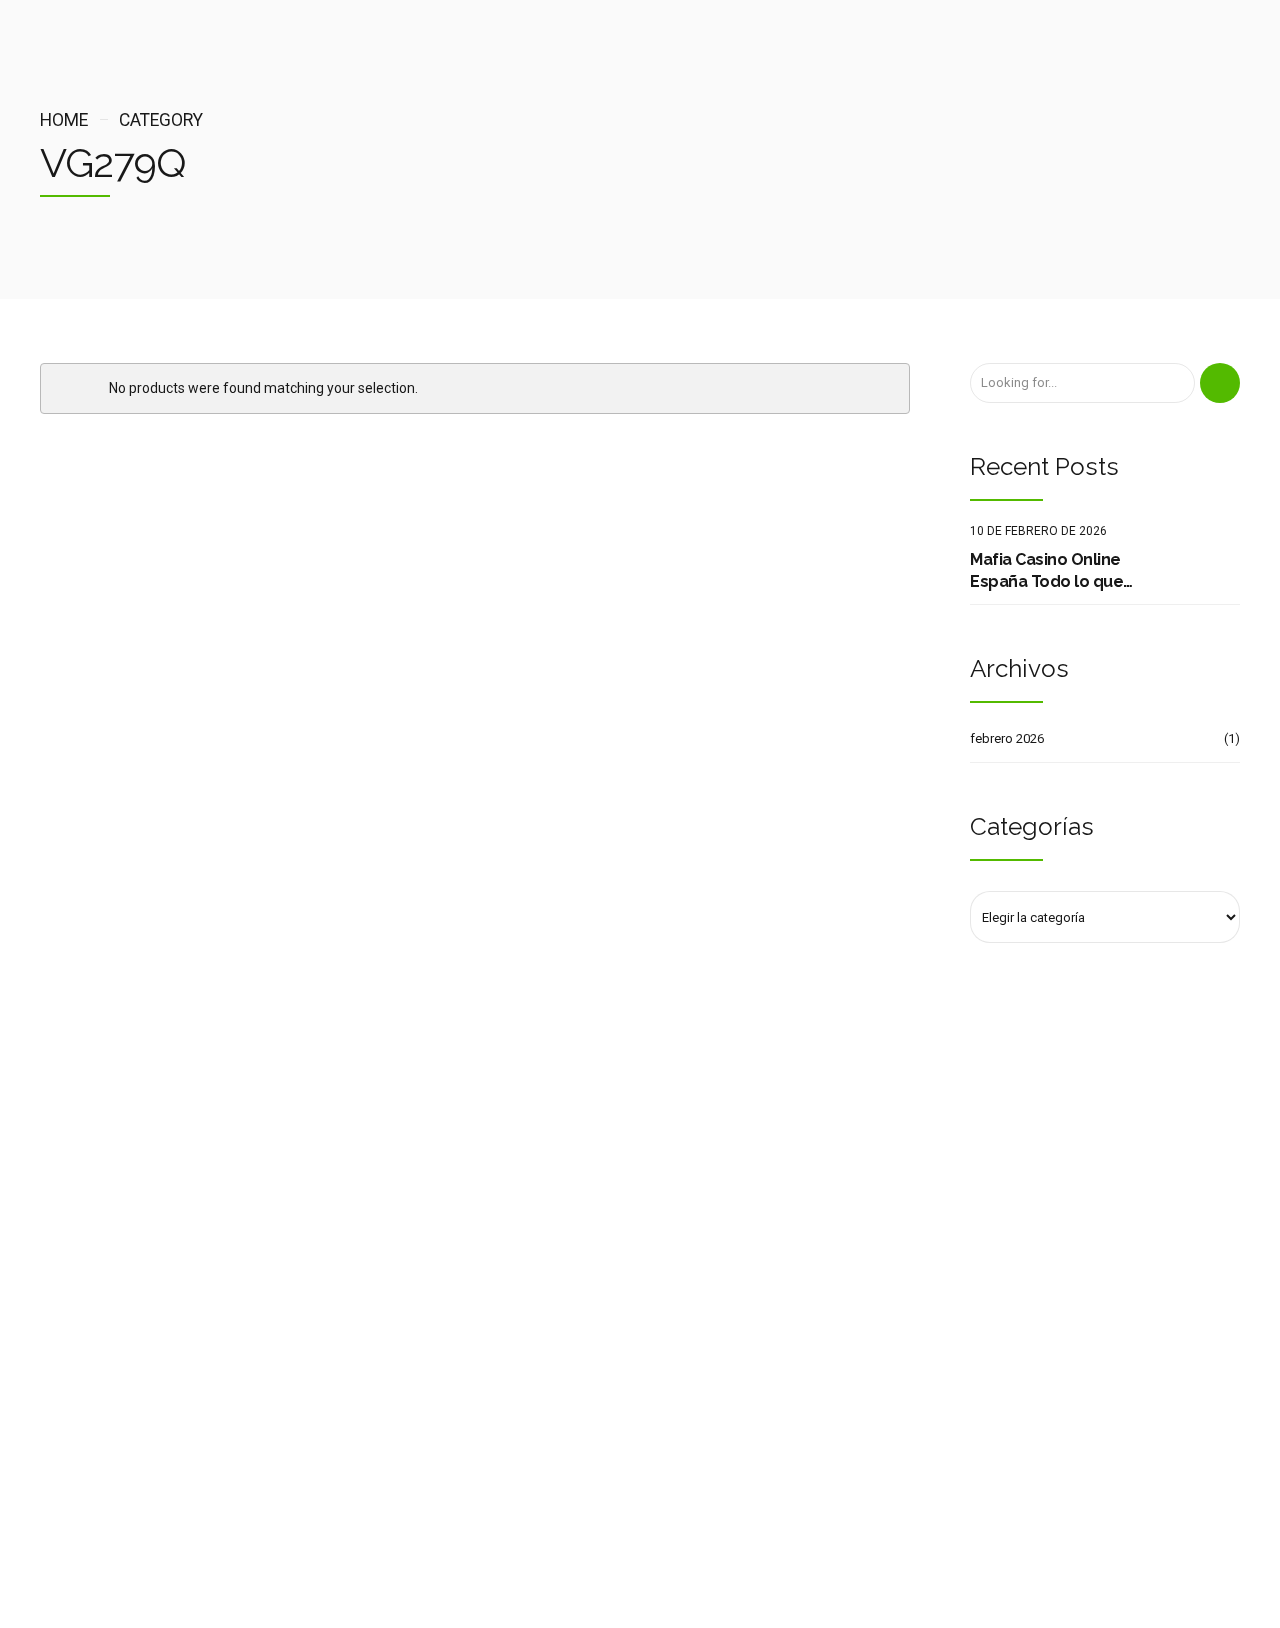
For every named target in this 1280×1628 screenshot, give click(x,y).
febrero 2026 (1007, 738)
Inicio (55, 1277)
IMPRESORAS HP (398, 1277)
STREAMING (385, 1306)
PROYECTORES (392, 1335)
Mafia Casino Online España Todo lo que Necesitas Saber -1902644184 (1046, 572)
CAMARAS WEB (396, 1364)
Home (64, 120)
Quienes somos (85, 1306)
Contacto (66, 1335)
